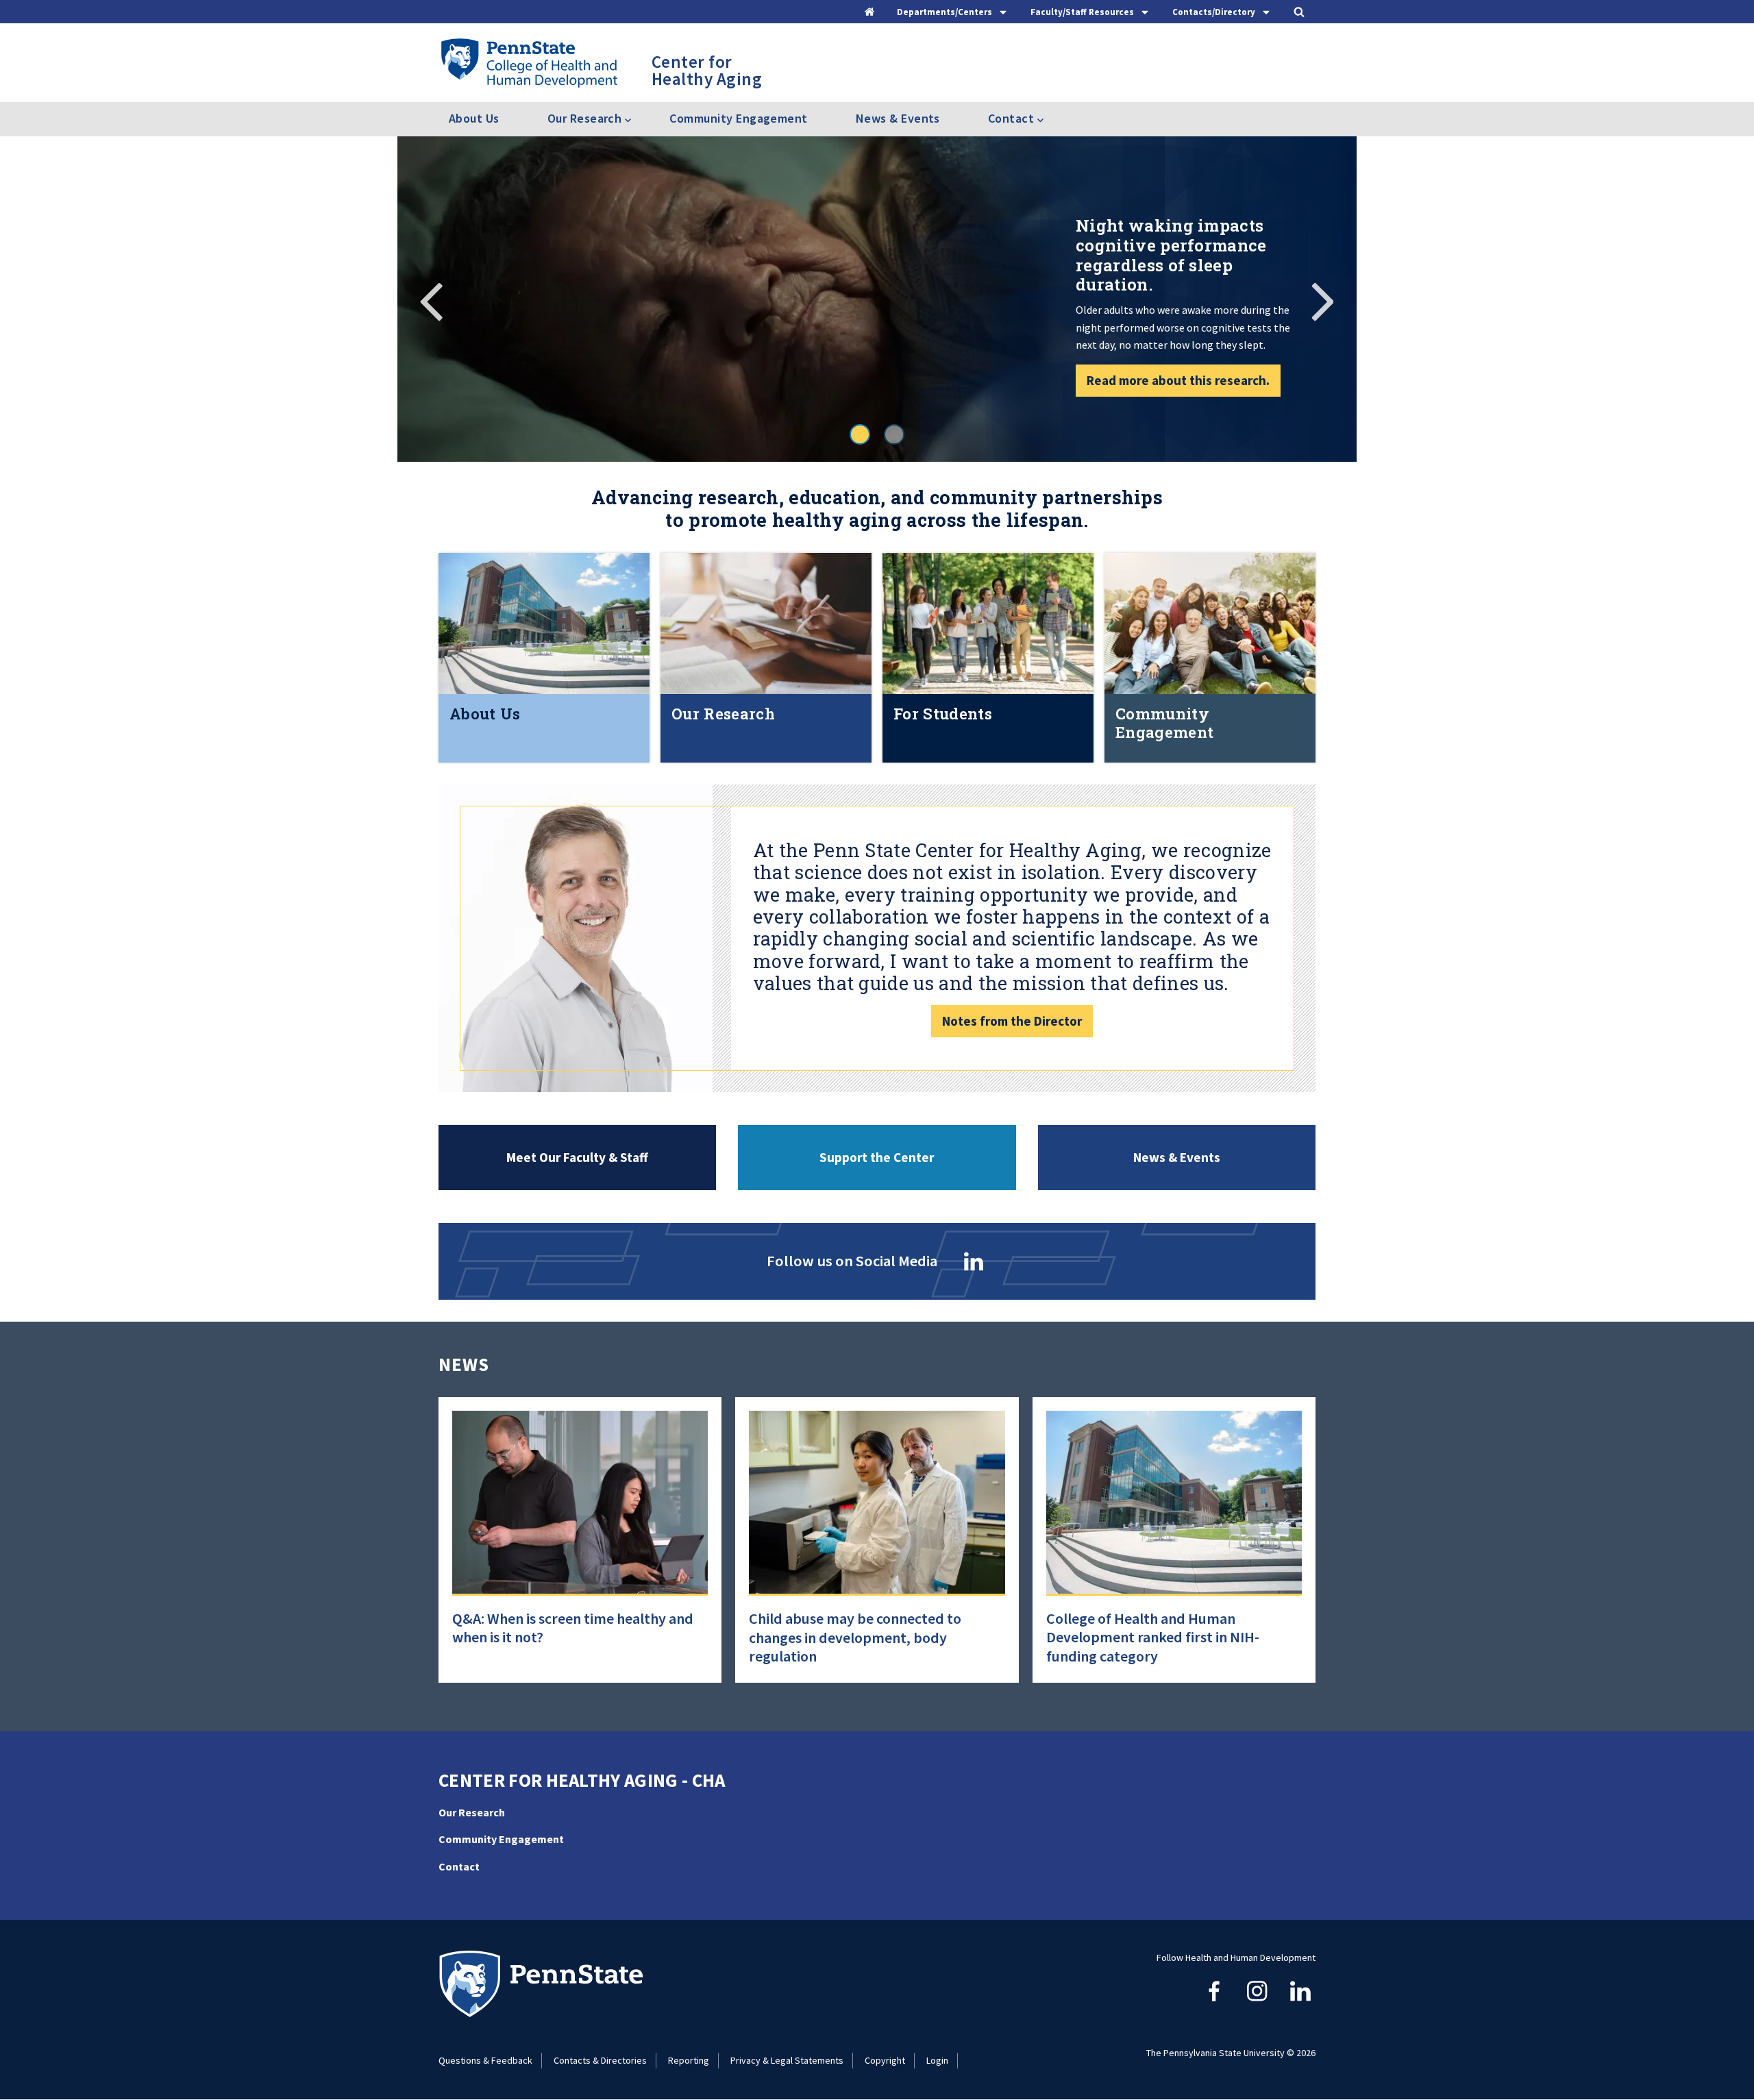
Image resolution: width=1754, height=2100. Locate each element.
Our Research (472, 1812)
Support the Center (877, 1157)
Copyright (885, 2060)
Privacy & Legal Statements (787, 2060)
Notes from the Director (1012, 1021)
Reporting (689, 2060)
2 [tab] (894, 434)
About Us (474, 118)
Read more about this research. (1178, 380)
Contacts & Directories (600, 2060)
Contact (459, 1866)
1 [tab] (860, 434)
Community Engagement (738, 118)
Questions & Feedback (485, 2060)
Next (1322, 299)
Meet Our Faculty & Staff (577, 1157)
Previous (432, 299)
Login (937, 2060)
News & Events (898, 118)
